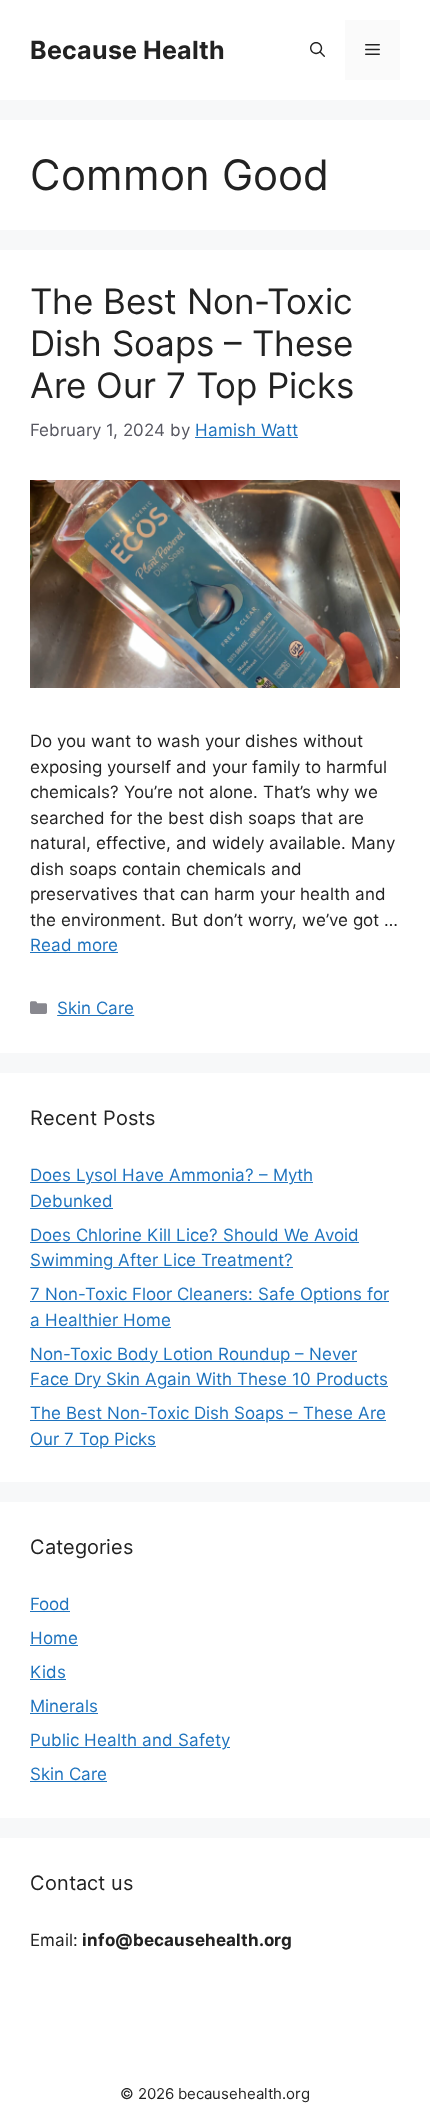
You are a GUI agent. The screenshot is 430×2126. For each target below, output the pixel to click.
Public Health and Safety (130, 1740)
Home (54, 1638)
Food (50, 1604)
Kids (48, 1672)
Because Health (127, 50)
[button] (317, 50)
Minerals (64, 1706)
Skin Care (95, 1008)
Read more (74, 945)
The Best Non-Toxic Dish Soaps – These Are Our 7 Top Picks (192, 343)
